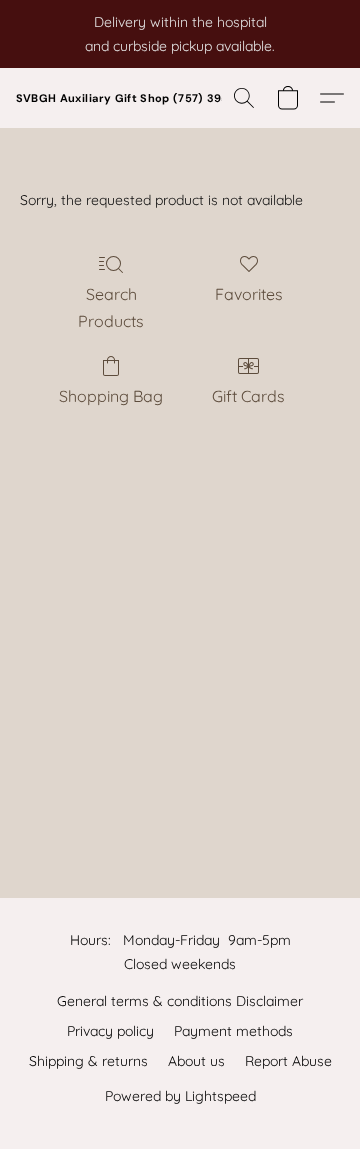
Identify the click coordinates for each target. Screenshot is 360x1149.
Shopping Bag (111, 396)
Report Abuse (288, 1061)
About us (196, 1061)
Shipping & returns (88, 1061)
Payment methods (233, 1031)
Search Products (111, 307)
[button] (141, 98)
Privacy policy (110, 1031)
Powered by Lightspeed (180, 1096)
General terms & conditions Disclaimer (180, 1001)
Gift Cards (248, 396)
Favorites (249, 294)
